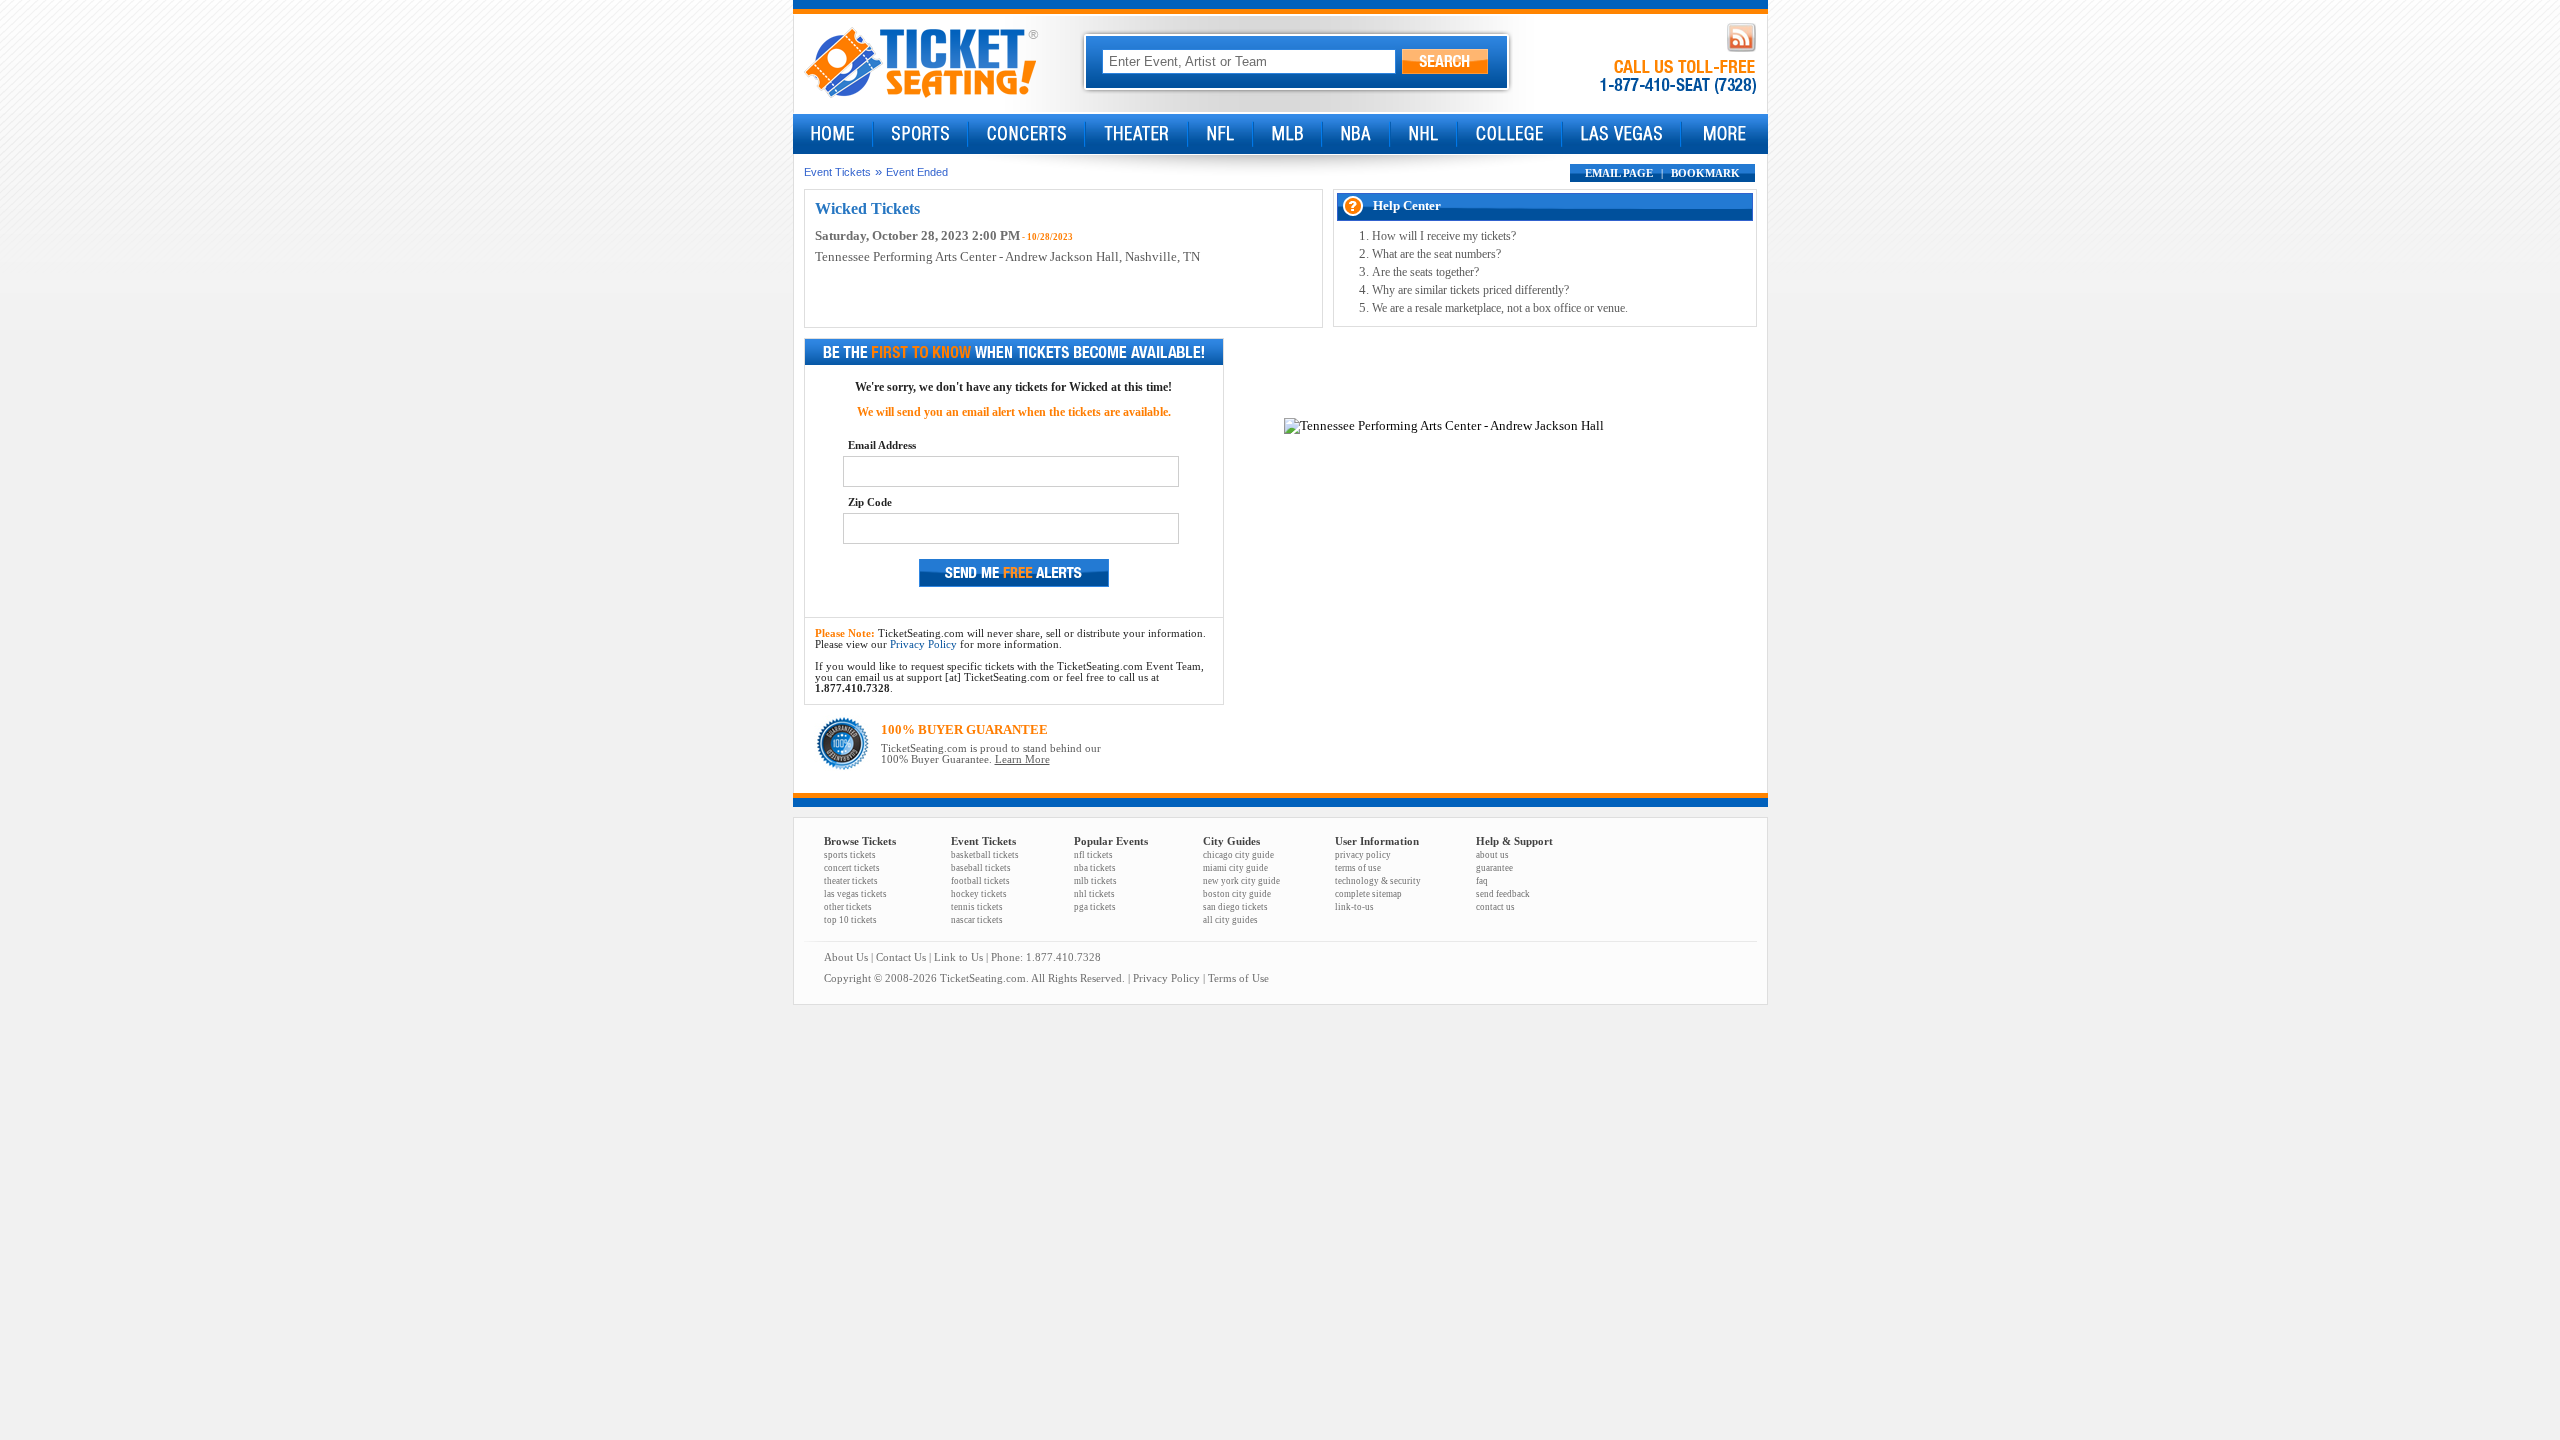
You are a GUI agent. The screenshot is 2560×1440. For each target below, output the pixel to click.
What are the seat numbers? (1436, 254)
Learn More (1022, 759)
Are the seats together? (1425, 272)
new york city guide (1241, 881)
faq (1482, 881)
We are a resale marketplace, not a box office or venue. (1500, 308)
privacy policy (1363, 855)
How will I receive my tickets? (1444, 236)
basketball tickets (985, 855)
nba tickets (1095, 868)
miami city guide (1235, 868)
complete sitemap (1368, 894)
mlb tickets (1095, 881)
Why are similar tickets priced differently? (1470, 290)
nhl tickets (1094, 894)
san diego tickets (1235, 907)
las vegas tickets (855, 894)
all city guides (1230, 920)
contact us (1495, 907)
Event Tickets (837, 172)
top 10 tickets (850, 920)
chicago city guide (1238, 855)
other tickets (848, 907)
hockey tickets (979, 894)
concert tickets (852, 868)
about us (1492, 855)
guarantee (1494, 868)
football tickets (980, 881)
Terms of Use (1238, 978)
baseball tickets (981, 868)
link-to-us (1354, 907)
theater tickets (851, 881)
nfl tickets (1093, 855)
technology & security (1378, 881)
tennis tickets (977, 907)
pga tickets (1095, 907)
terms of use (1358, 868)
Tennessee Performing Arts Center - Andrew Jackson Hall (967, 256)
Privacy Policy (923, 644)
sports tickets (850, 855)
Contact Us (901, 957)
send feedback (1503, 894)
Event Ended (917, 172)
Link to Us (958, 957)
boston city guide (1237, 894)
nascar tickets (977, 920)
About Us (846, 957)
